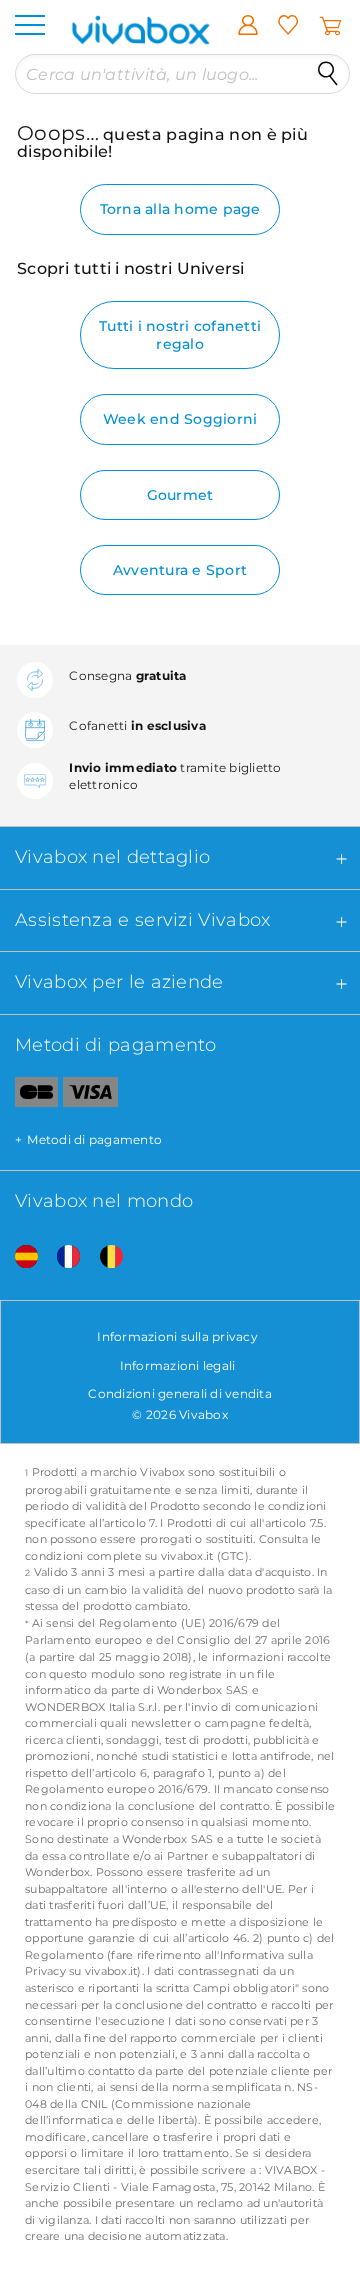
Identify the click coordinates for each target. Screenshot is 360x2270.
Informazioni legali (178, 1365)
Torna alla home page (180, 209)
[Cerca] (328, 74)
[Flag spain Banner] (19, 1257)
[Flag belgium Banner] (104, 1257)
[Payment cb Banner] (29, 1096)
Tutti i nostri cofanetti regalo (180, 335)
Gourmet (180, 495)
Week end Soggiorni (180, 419)
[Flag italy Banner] (61, 1257)
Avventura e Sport (180, 570)
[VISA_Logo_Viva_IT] (90, 1096)
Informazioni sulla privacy (177, 1336)
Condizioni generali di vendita (180, 1393)
